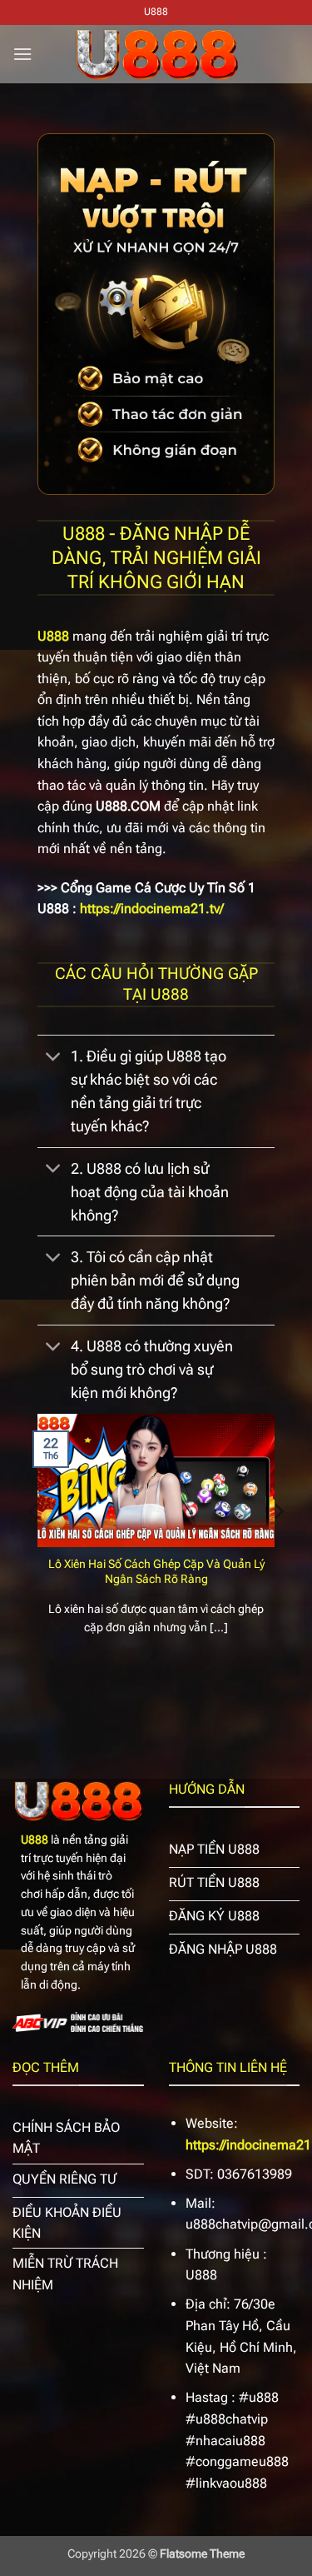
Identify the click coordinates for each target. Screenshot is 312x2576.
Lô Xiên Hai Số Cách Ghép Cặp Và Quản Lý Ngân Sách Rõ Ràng (156, 1571)
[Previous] (34, 1545)
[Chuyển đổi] (54, 1058)
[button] (22, 54)
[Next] (278, 1545)
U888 (35, 1840)
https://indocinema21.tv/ (152, 909)
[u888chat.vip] (156, 54)
